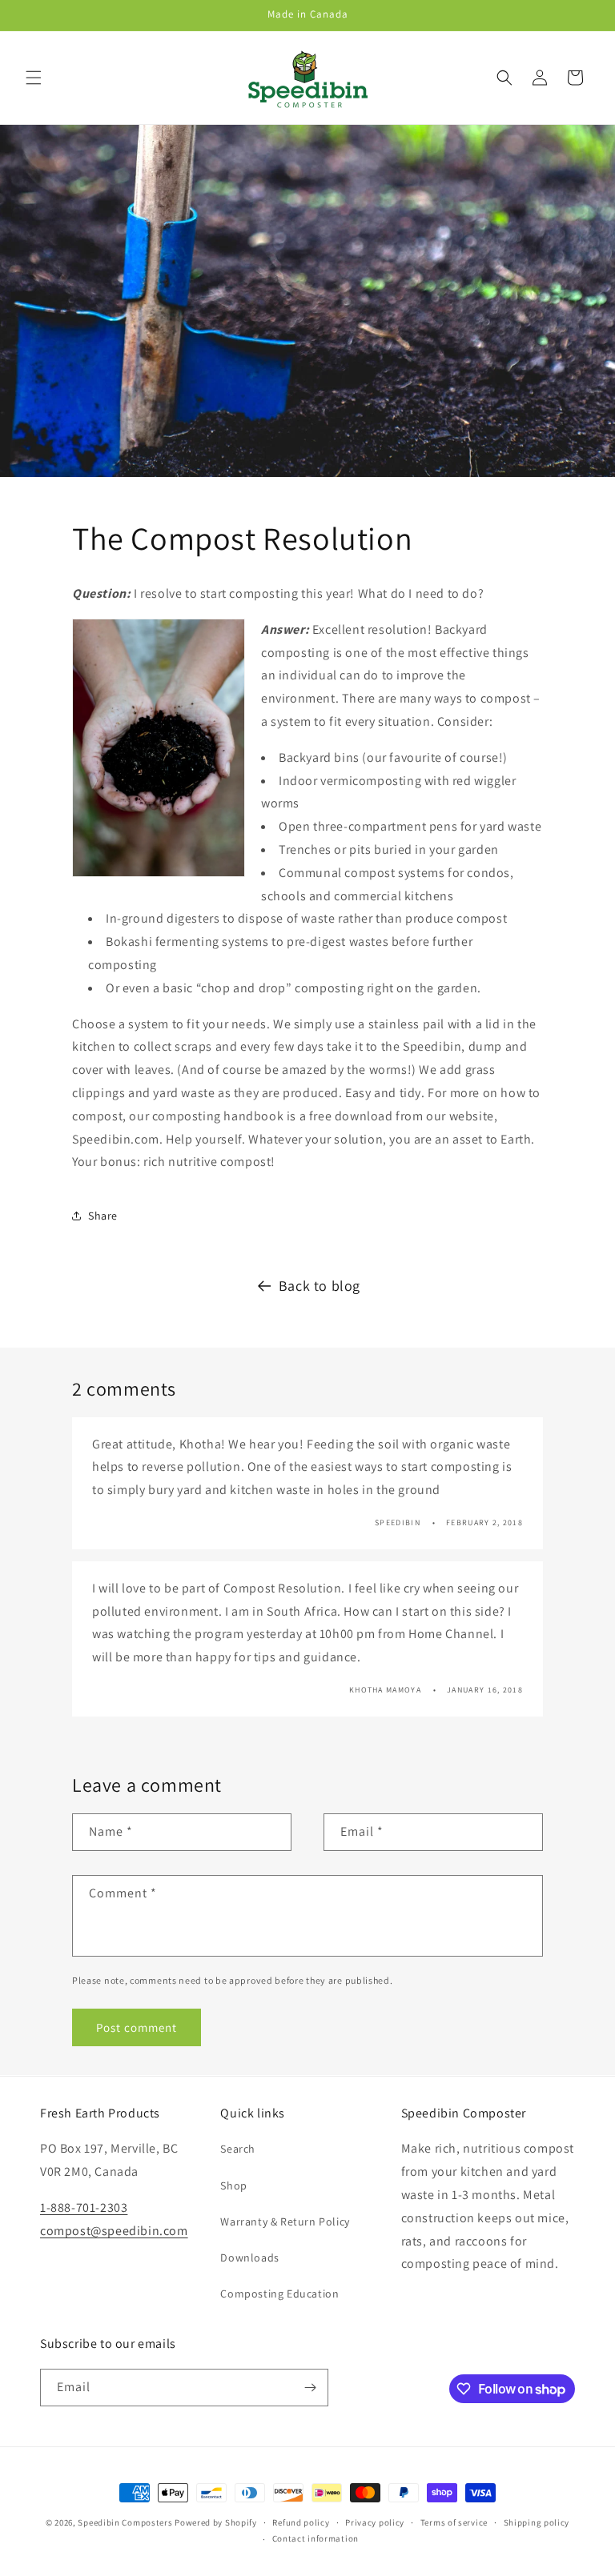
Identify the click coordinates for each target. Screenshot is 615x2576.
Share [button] (103, 1216)
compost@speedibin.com (114, 2231)
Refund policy (301, 2522)
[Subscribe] (310, 2388)
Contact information (316, 2538)
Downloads (249, 2258)
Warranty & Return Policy (285, 2221)
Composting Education (279, 2294)
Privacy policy (375, 2522)
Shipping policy (537, 2522)
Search (238, 2149)
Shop (233, 2185)
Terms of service (454, 2522)
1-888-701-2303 (84, 2207)
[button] (34, 78)
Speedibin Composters (125, 2522)
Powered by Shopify (216, 2522)
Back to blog (320, 1286)
